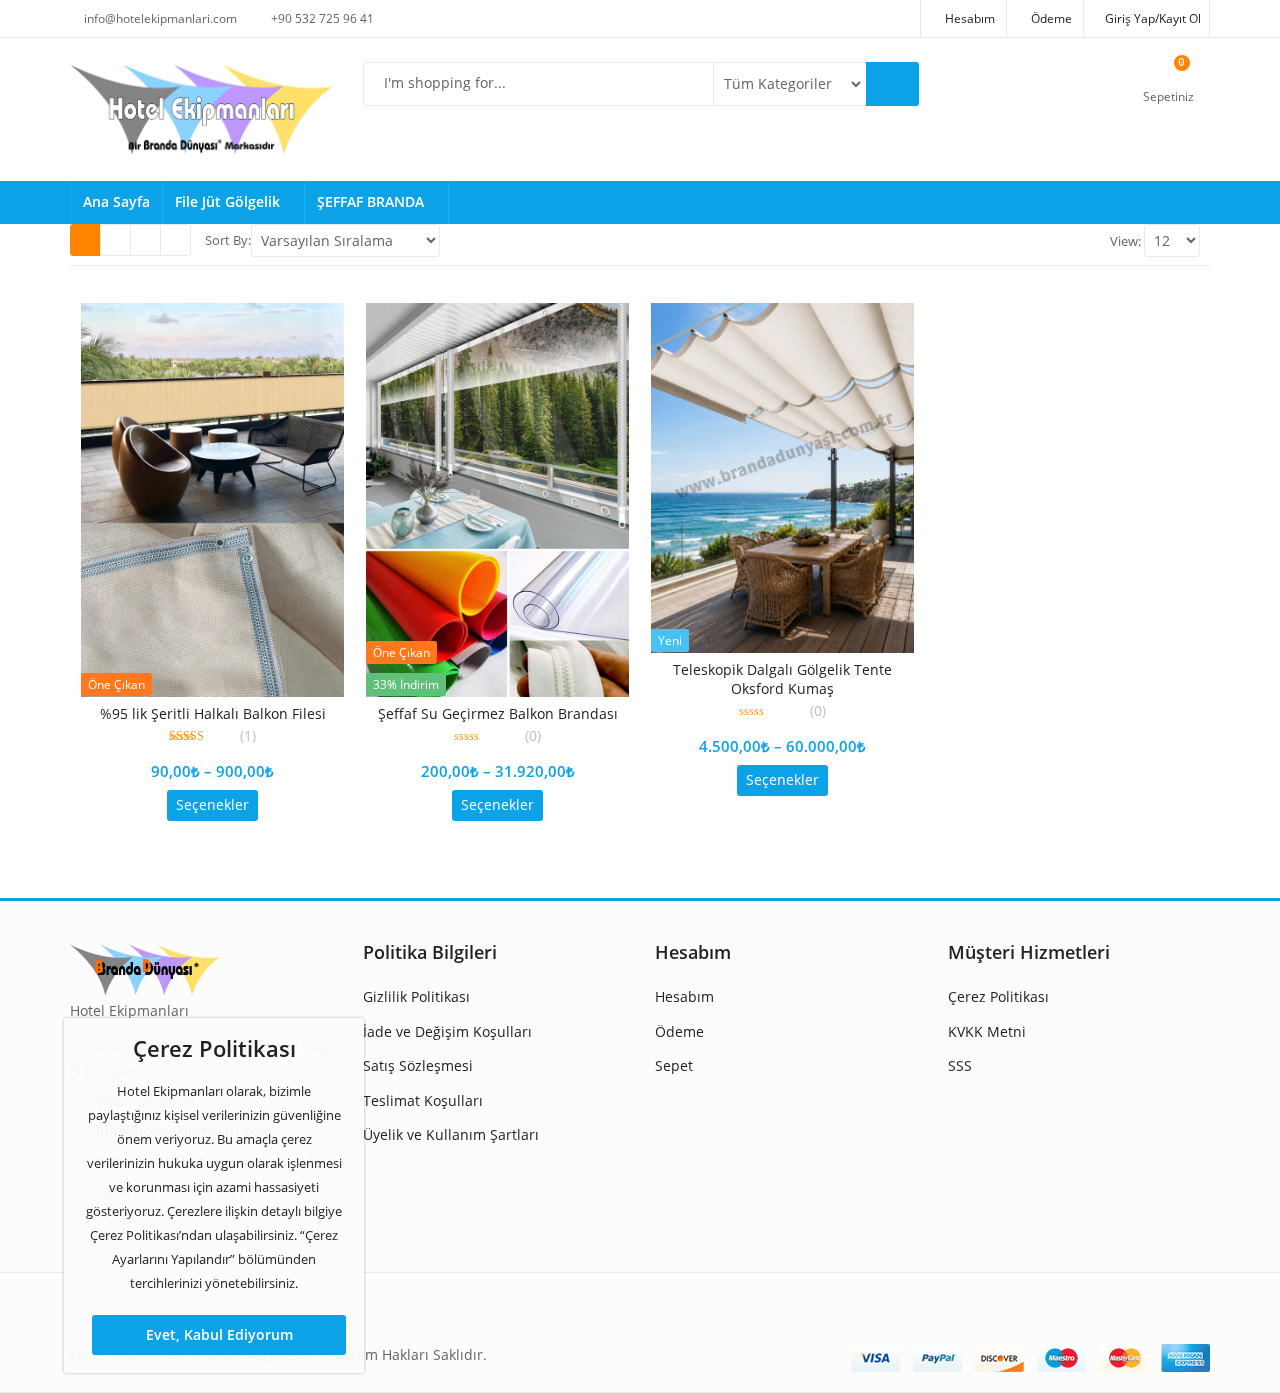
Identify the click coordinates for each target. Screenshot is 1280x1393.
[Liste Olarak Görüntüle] (145, 240)
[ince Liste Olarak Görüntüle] (175, 240)
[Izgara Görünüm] (85, 240)
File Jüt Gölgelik (229, 201)
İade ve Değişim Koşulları (447, 1031)
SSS (960, 1065)
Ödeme (679, 1031)
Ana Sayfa (116, 201)
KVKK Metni (987, 1031)
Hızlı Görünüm (221, 712)
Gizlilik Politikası (416, 996)
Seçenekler (212, 804)
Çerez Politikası (998, 996)
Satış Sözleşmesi (418, 1065)
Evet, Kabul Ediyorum (219, 1334)
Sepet (674, 1065)
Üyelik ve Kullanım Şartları (451, 1134)
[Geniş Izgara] (115, 240)
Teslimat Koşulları (423, 1100)
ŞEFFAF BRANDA (372, 201)
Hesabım (684, 996)
